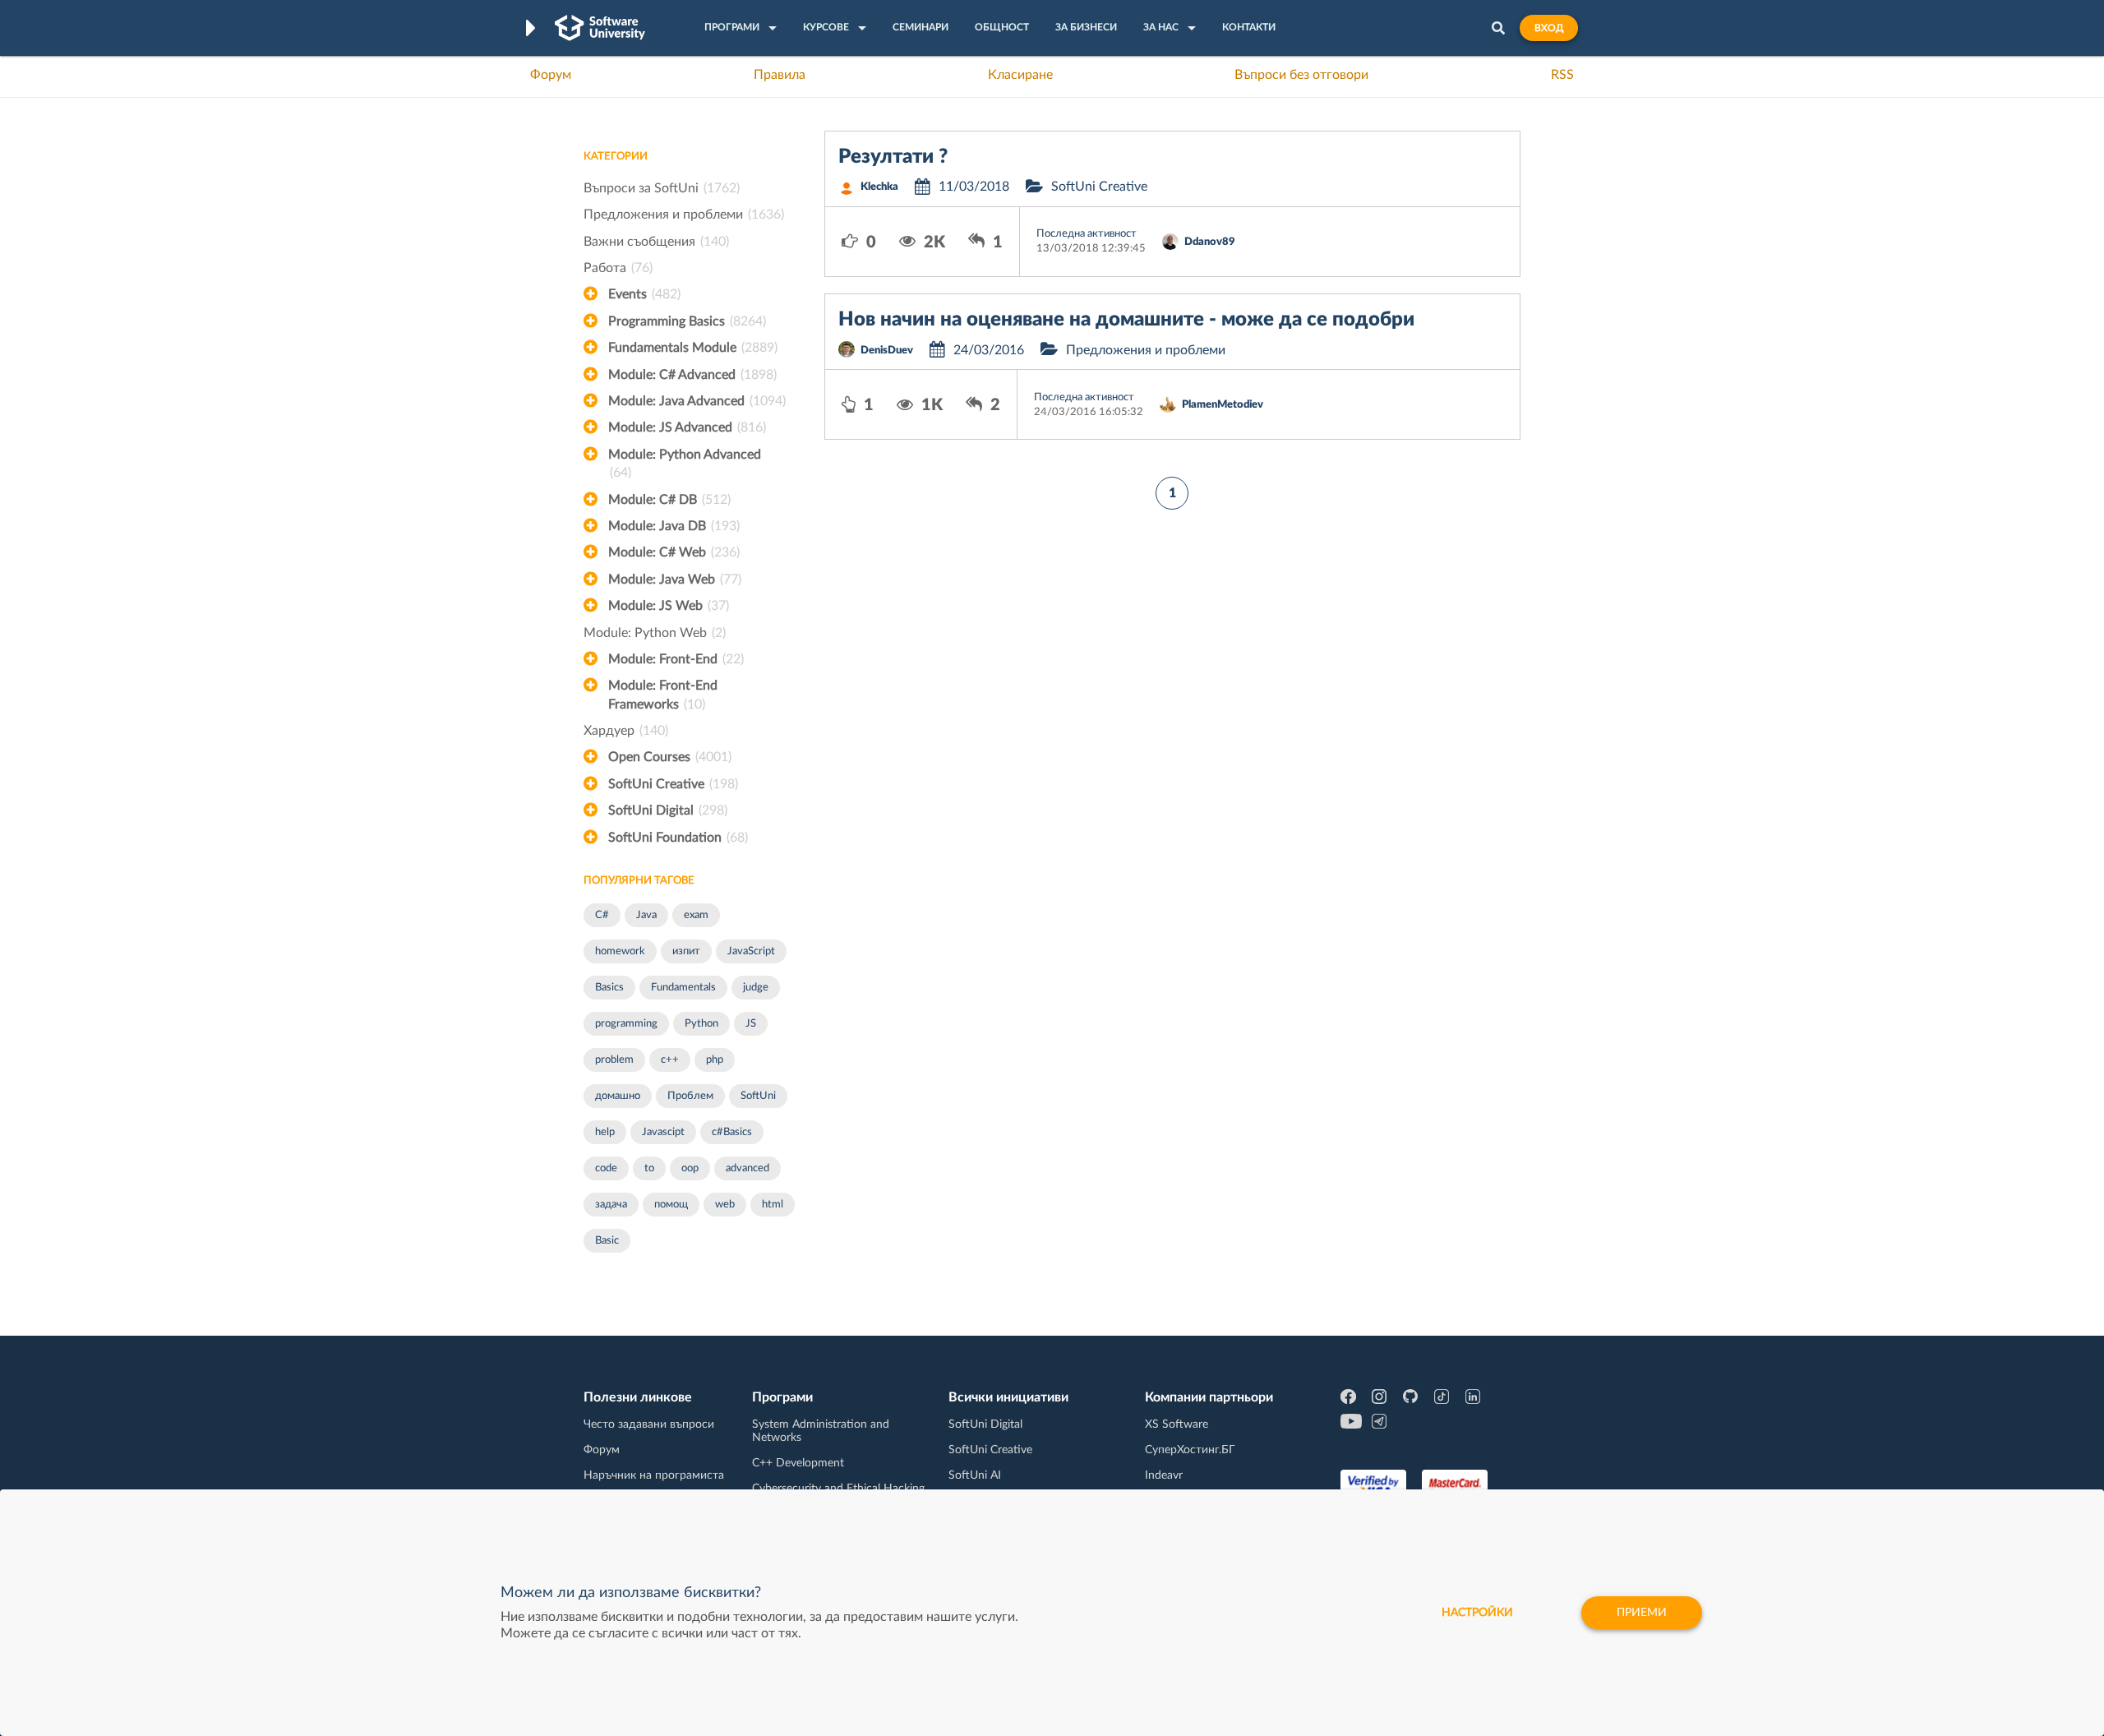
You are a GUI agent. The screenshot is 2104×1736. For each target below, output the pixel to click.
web (725, 1205)
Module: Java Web (675, 579)
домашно (618, 1096)
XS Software (1177, 1424)
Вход (1549, 28)
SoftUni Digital (668, 810)
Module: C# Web (674, 552)
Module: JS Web (669, 606)
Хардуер (626, 731)
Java (646, 915)
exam (696, 915)
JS (751, 1024)
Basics (609, 988)
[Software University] (600, 28)
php (715, 1060)
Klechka (879, 187)
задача (611, 1205)
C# (602, 915)
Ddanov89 (1210, 242)
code (606, 1168)
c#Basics (732, 1132)
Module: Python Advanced (685, 464)
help (605, 1132)
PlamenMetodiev (1223, 405)
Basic (607, 1241)
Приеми (1642, 1613)
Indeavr (1164, 1475)
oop (690, 1168)
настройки (1477, 1613)
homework (620, 951)
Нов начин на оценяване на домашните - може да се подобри (1126, 320)
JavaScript (751, 951)
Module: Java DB (674, 526)
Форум (551, 75)
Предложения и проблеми (684, 215)
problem (614, 1060)
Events (644, 294)
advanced (747, 1168)
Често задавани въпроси (649, 1424)
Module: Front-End (676, 659)
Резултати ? (893, 157)
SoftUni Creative (673, 784)
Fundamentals (683, 988)
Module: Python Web (655, 633)
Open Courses (670, 757)
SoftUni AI (975, 1475)
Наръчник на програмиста (654, 1475)
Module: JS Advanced (687, 427)
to (649, 1168)
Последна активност (1087, 234)
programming (626, 1024)
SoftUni (758, 1096)
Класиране (1020, 75)
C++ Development (798, 1463)
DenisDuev (887, 351)
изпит (686, 951)
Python (701, 1024)
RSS (1562, 75)
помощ (671, 1205)
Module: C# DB (669, 500)
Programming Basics (687, 321)
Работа (618, 268)
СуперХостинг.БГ (1190, 1450)
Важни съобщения (656, 242)
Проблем (690, 1096)
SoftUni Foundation (678, 838)
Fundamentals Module (693, 348)
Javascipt (663, 1132)
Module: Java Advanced (697, 401)
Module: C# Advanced (692, 375)
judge (756, 988)
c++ (670, 1060)
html (773, 1205)
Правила (780, 75)
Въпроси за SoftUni (662, 188)
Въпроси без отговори (1301, 75)
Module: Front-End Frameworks (663, 695)
